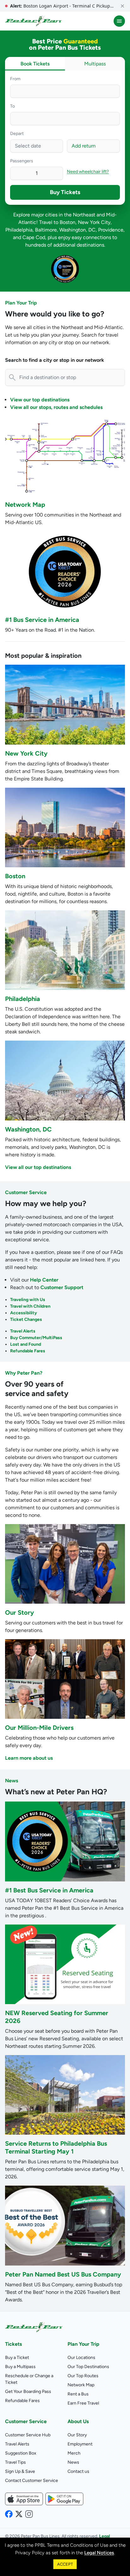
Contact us (78, 2471)
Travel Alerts (23, 1331)
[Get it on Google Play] (64, 2499)
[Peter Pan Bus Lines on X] (19, 2514)
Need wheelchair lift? (88, 172)
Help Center (44, 1280)
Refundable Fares (28, 1351)
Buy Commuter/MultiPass (36, 1338)
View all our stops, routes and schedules (56, 407)
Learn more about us (29, 1758)
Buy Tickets (65, 192)
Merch (74, 2453)
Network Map (81, 2385)
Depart (17, 134)
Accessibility (24, 1313)
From (15, 79)
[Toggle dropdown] (115, 91)
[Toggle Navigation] (119, 21)
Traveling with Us (28, 1300)
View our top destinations (40, 400)
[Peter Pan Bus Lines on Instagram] (29, 2514)
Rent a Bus (78, 2394)
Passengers (22, 161)
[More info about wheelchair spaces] (112, 171)
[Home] (33, 21)
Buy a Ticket (17, 2358)
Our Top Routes (83, 2376)
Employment (80, 2444)
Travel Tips (15, 2462)
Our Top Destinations (88, 2367)
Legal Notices (99, 2553)
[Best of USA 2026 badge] (65, 269)
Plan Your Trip (21, 303)
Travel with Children (30, 1306)
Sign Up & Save (20, 2471)
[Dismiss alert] (122, 6)
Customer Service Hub (28, 2435)
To (12, 106)
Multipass (95, 64)
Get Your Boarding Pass (28, 2392)
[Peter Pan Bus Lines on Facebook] (9, 2514)
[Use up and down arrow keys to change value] (16, 173)
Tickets (13, 2344)
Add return (84, 146)
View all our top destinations (38, 1167)
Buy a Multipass (20, 2367)
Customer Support (62, 1287)
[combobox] (65, 91)
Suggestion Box (21, 2453)
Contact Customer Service (32, 2481)
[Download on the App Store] (24, 2499)
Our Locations (81, 2358)
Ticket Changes (26, 1319)
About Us (78, 2421)
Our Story (77, 2435)
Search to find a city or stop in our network (55, 360)
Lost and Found (26, 1344)
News (12, 1781)
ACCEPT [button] (65, 2564)
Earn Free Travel (83, 2403)
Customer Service (26, 1192)
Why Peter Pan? (24, 1373)
